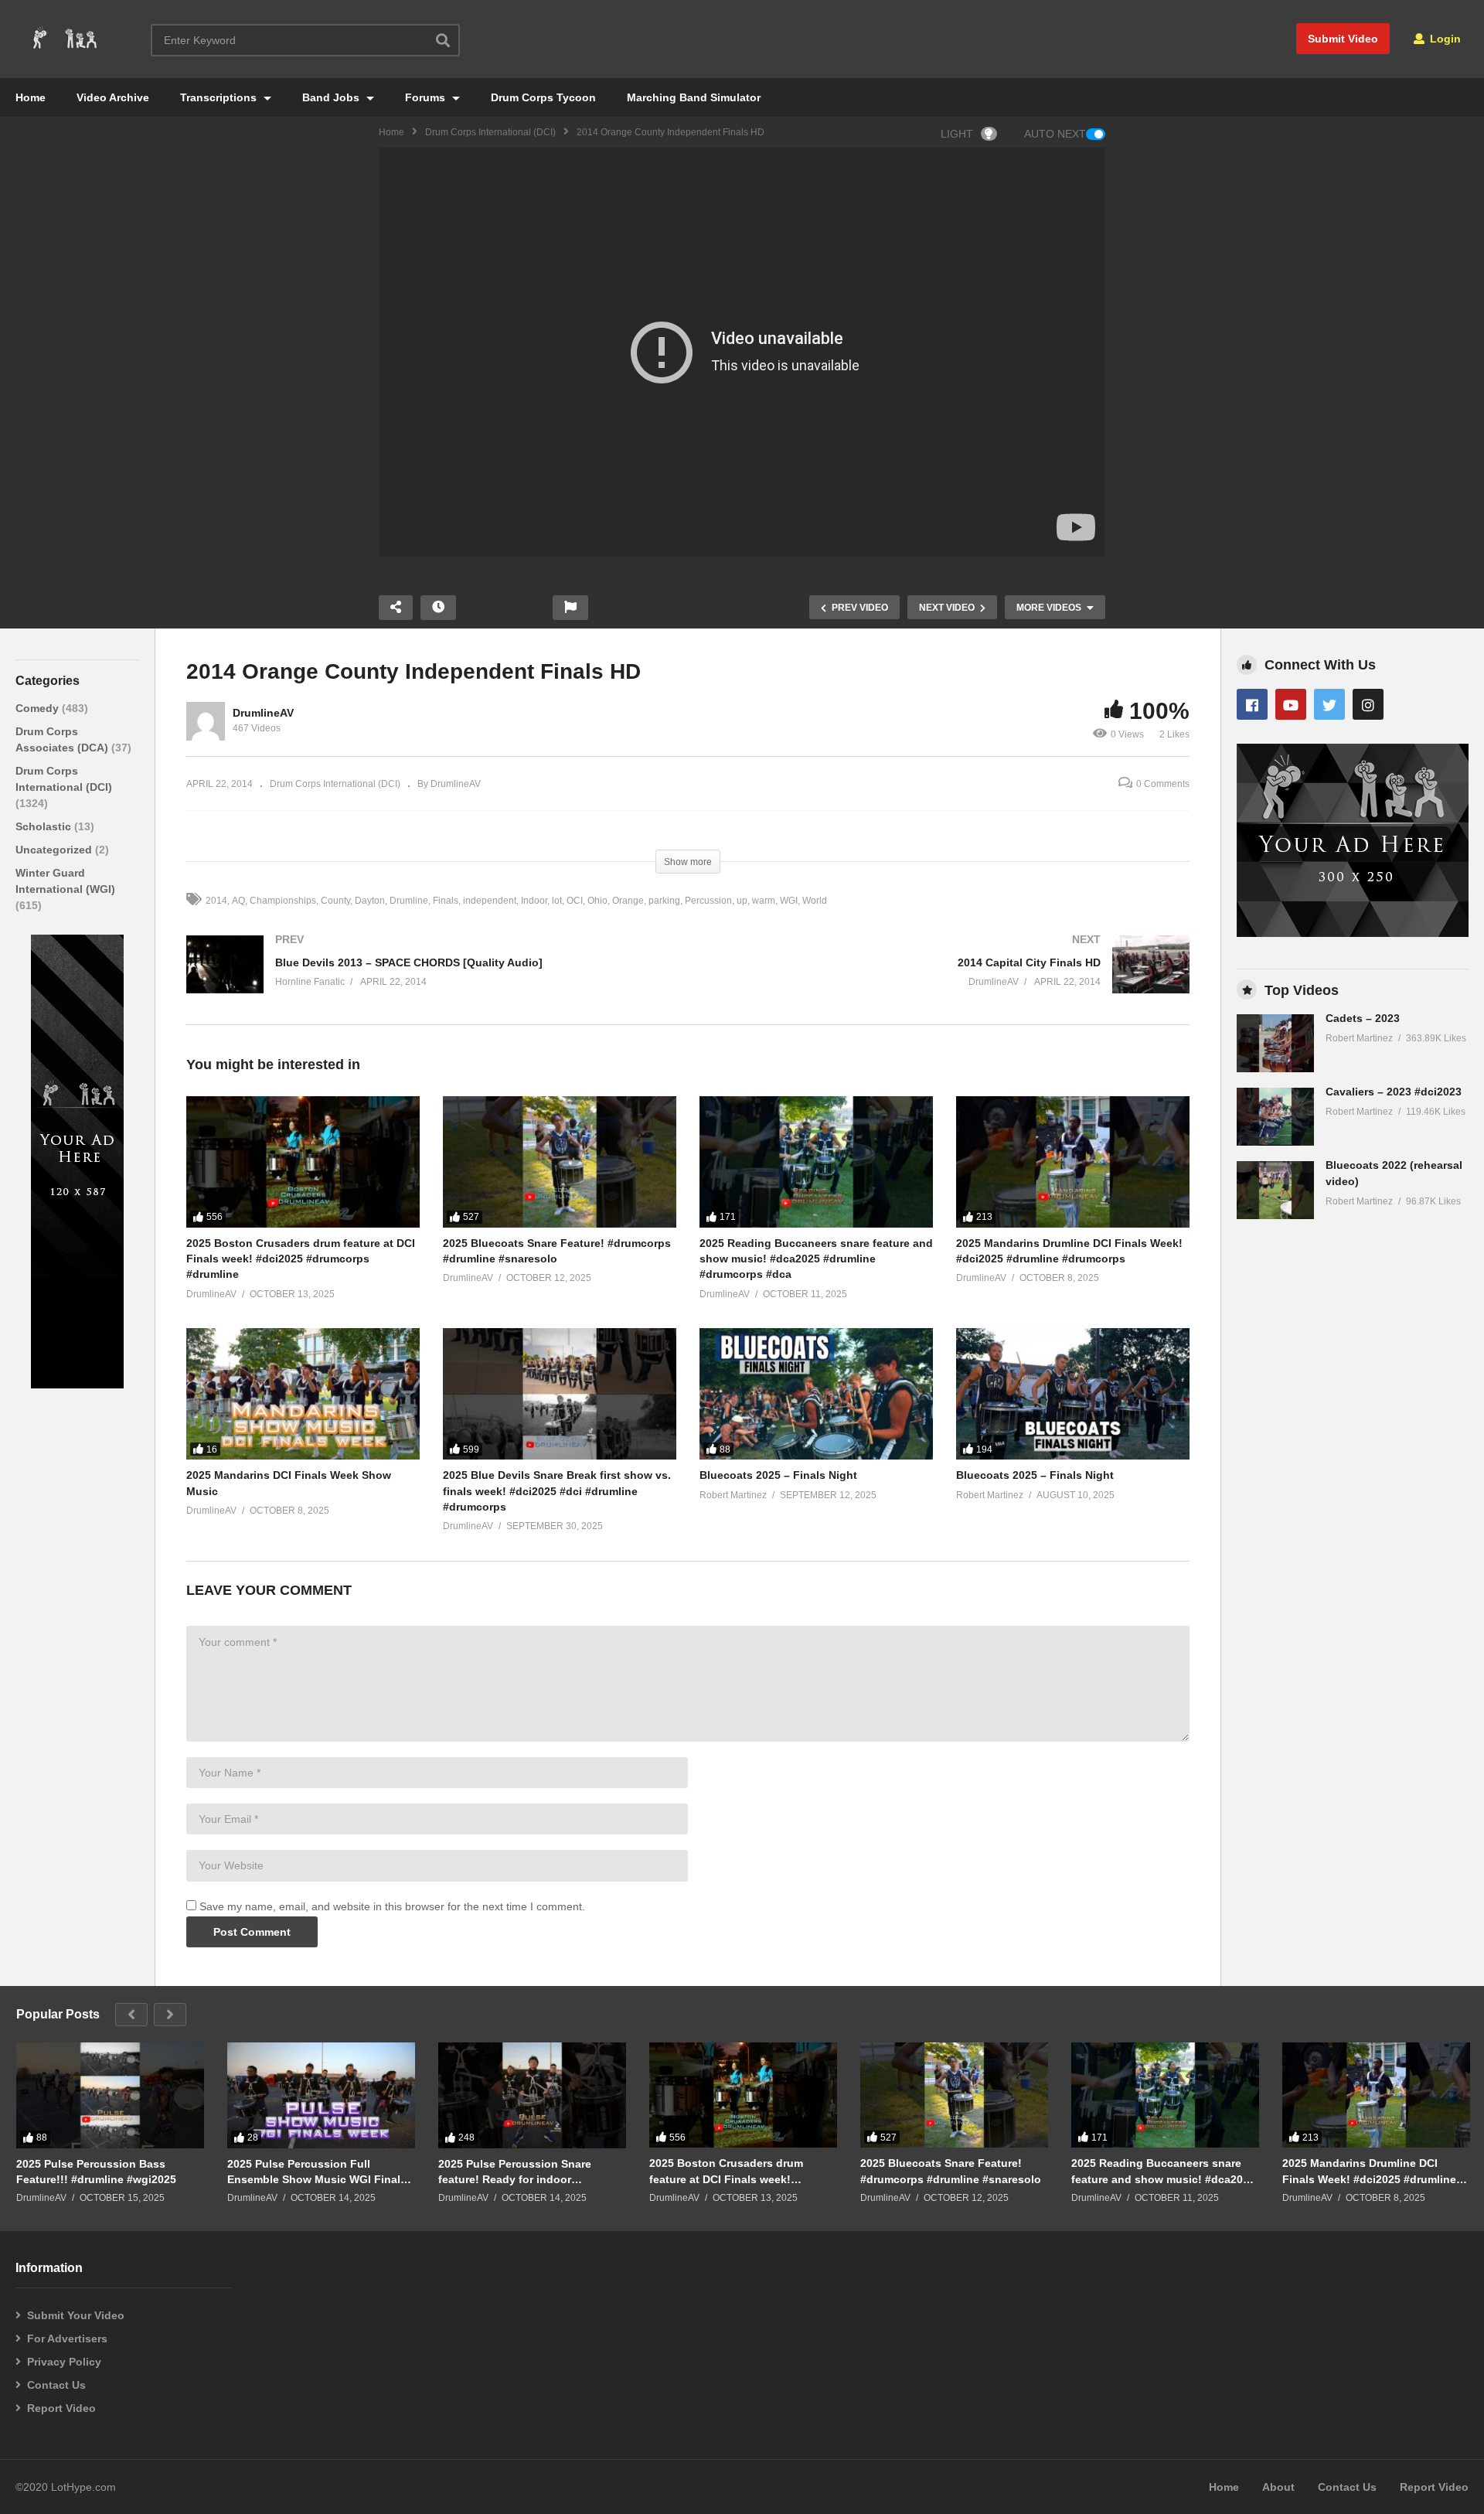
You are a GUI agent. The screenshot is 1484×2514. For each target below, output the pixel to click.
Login (1444, 39)
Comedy (39, 708)
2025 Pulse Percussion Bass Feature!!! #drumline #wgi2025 (96, 2172)
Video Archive (113, 97)
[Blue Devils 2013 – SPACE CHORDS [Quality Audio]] (429, 980)
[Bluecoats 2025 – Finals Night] (816, 1394)
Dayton (370, 901)
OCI (575, 901)
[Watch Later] (438, 608)
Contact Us (56, 2385)
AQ (238, 901)
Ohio (597, 901)
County (335, 901)
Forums (427, 97)
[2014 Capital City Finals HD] (946, 980)
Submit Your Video (76, 2315)
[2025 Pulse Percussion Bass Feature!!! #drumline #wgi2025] (110, 2095)
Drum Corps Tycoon (543, 97)
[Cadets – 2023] (1275, 1043)
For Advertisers (67, 2339)
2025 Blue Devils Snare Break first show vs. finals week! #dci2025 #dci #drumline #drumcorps (557, 1491)
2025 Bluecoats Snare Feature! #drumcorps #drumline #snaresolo (951, 2171)
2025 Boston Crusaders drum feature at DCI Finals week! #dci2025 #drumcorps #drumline (301, 1259)
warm (764, 901)
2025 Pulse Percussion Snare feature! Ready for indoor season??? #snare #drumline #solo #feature (531, 2172)
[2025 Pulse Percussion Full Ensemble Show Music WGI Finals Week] (321, 2095)
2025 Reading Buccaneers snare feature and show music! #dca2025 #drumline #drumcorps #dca (816, 1259)
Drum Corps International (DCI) (490, 132)
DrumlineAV (263, 713)
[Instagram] (1368, 704)
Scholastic (45, 826)
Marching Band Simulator (694, 97)
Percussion (708, 901)
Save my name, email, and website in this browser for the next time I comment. (392, 1906)
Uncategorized (55, 850)
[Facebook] (1252, 704)
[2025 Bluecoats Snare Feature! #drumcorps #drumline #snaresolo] (560, 1162)
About (1278, 2487)
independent (490, 901)
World (815, 901)
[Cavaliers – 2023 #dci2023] (1275, 1117)
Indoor (534, 901)
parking (664, 901)
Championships (283, 901)
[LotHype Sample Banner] (77, 1385)
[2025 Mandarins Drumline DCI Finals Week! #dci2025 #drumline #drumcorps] (1073, 1162)
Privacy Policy (64, 2362)
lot (557, 901)
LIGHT (957, 134)
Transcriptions (220, 97)
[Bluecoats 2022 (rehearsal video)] (1275, 1190)
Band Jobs (332, 97)
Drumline (409, 901)
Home (31, 97)
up (742, 901)
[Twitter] (1329, 704)
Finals (446, 901)
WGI (789, 901)
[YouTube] (1291, 704)
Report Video (61, 2408)
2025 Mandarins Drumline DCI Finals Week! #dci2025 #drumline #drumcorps (1369, 2171)
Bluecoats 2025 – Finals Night (778, 1475)
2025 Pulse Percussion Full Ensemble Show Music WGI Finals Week (317, 2172)
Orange (628, 901)
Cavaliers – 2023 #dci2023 (1394, 1092)
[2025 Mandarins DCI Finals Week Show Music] (303, 1394)
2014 (216, 901)
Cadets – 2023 (1363, 1018)
